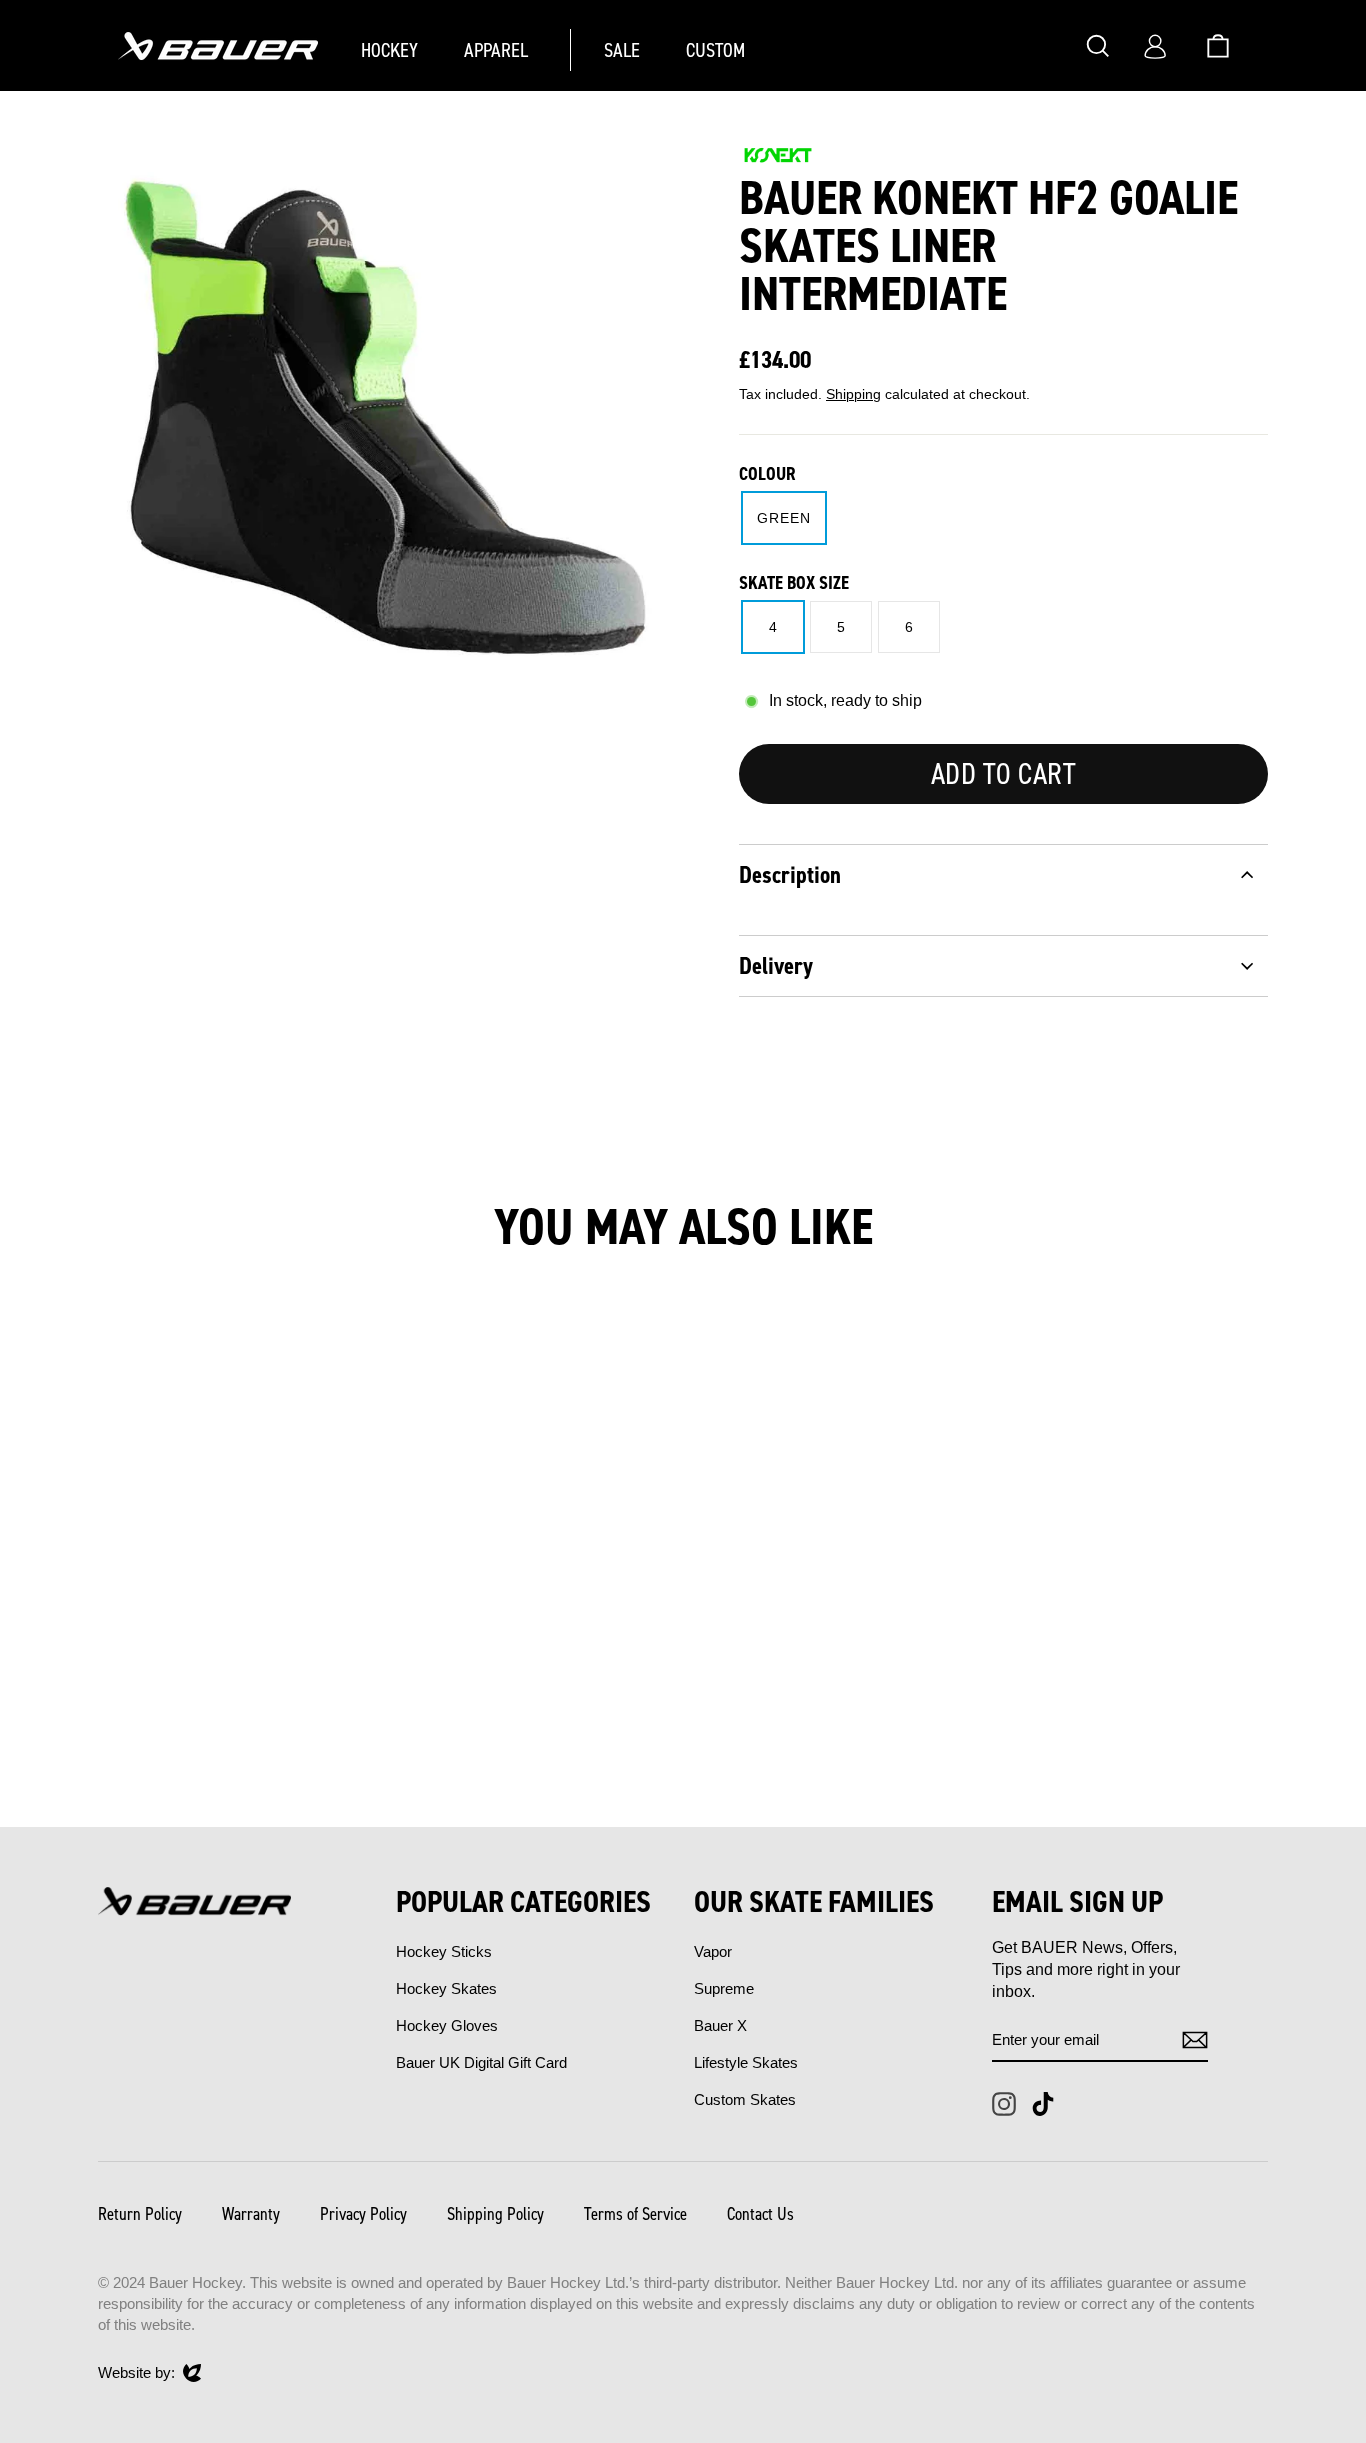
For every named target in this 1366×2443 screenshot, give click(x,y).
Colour (767, 474)
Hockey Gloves (447, 2025)
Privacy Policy (363, 2214)
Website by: (136, 2373)
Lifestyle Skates (746, 2062)
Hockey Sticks (444, 1951)
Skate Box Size (794, 583)
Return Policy (140, 2214)
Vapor (713, 1951)
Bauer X (720, 2025)
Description (790, 875)
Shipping (853, 394)
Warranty (251, 2214)
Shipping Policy (495, 2214)
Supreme (724, 1988)
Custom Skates (745, 2099)
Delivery (776, 966)
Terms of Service (635, 2214)
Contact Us (760, 2214)
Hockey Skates (446, 1988)
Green (784, 518)
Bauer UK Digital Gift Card (481, 2062)
